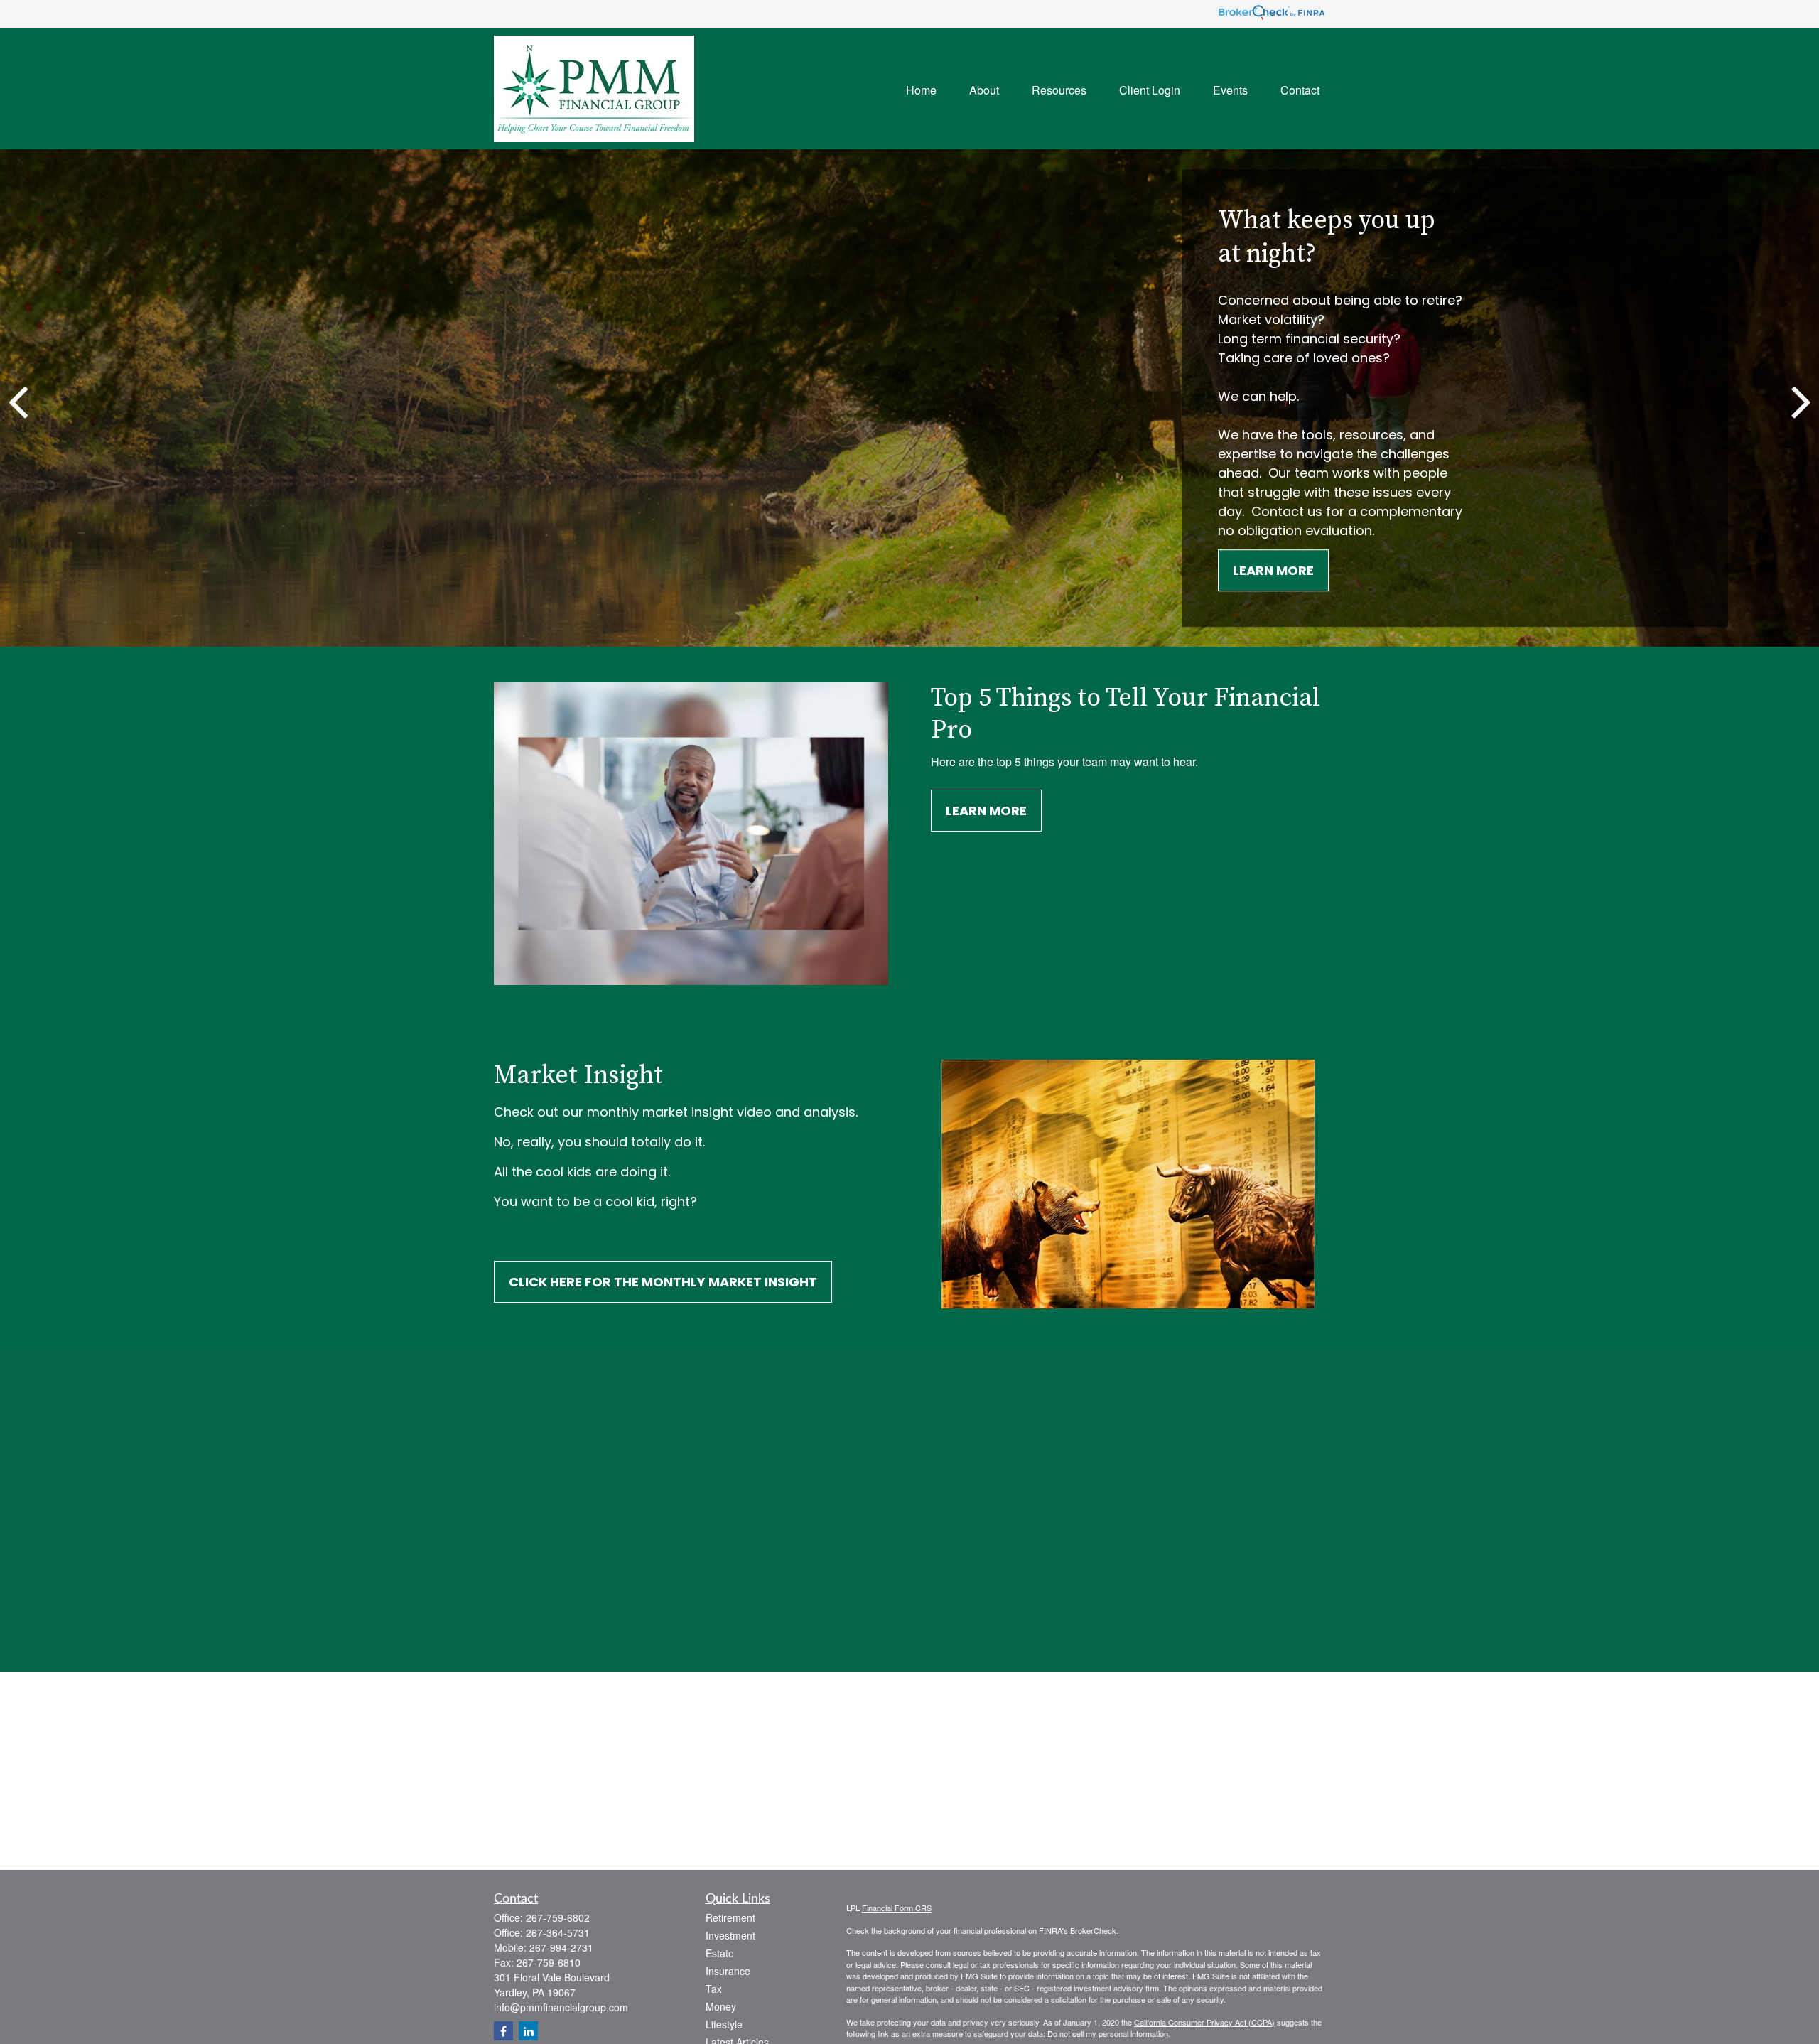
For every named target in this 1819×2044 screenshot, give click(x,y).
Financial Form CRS (897, 1908)
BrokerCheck (1093, 1930)
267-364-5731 (558, 1932)
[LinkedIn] (528, 2031)
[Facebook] (503, 2031)
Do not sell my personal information (1108, 2033)
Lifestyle (724, 2024)
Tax (714, 1989)
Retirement (730, 1917)
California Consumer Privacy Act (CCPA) (1204, 2022)
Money (721, 2006)
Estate (720, 1953)
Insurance (728, 1971)
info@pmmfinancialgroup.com (561, 2007)
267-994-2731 (561, 1947)
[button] (921, 88)
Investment (730, 1935)
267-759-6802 (558, 1917)
